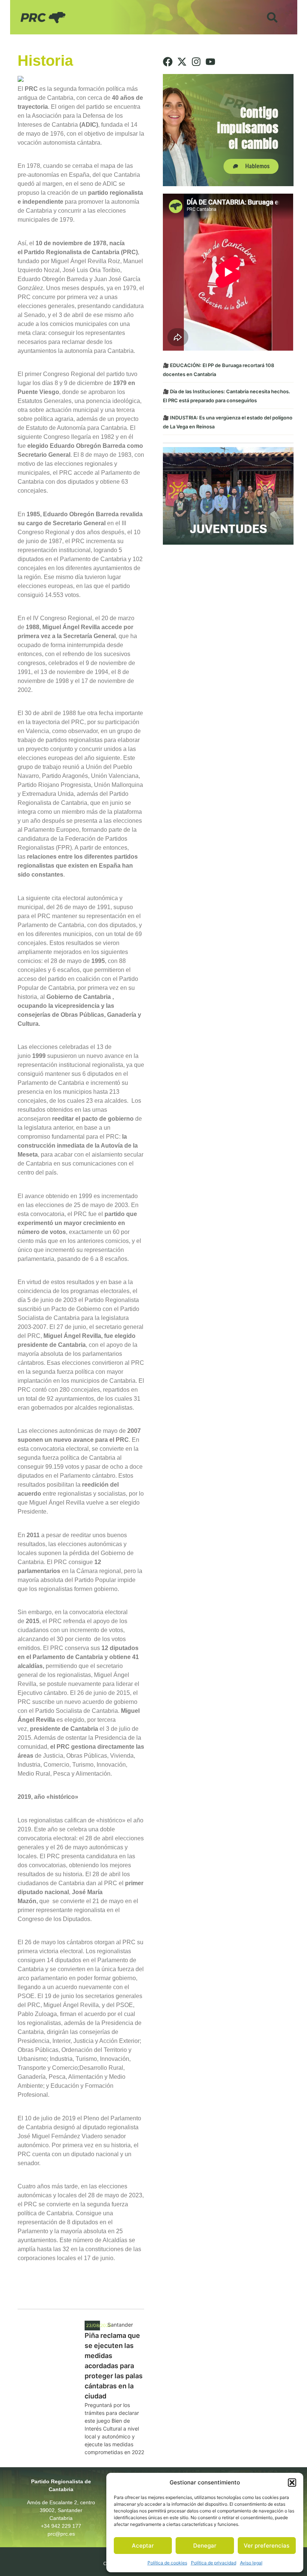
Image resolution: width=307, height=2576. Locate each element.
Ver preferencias (267, 2546)
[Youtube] (210, 62)
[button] (292, 2483)
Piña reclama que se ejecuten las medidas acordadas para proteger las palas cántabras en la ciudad (114, 2366)
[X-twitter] (182, 62)
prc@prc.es (61, 2534)
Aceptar (143, 2546)
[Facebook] (168, 62)
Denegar (205, 2546)
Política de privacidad (214, 2563)
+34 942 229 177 (61, 2526)
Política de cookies (167, 2563)
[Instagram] (196, 62)
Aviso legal (251, 2563)
